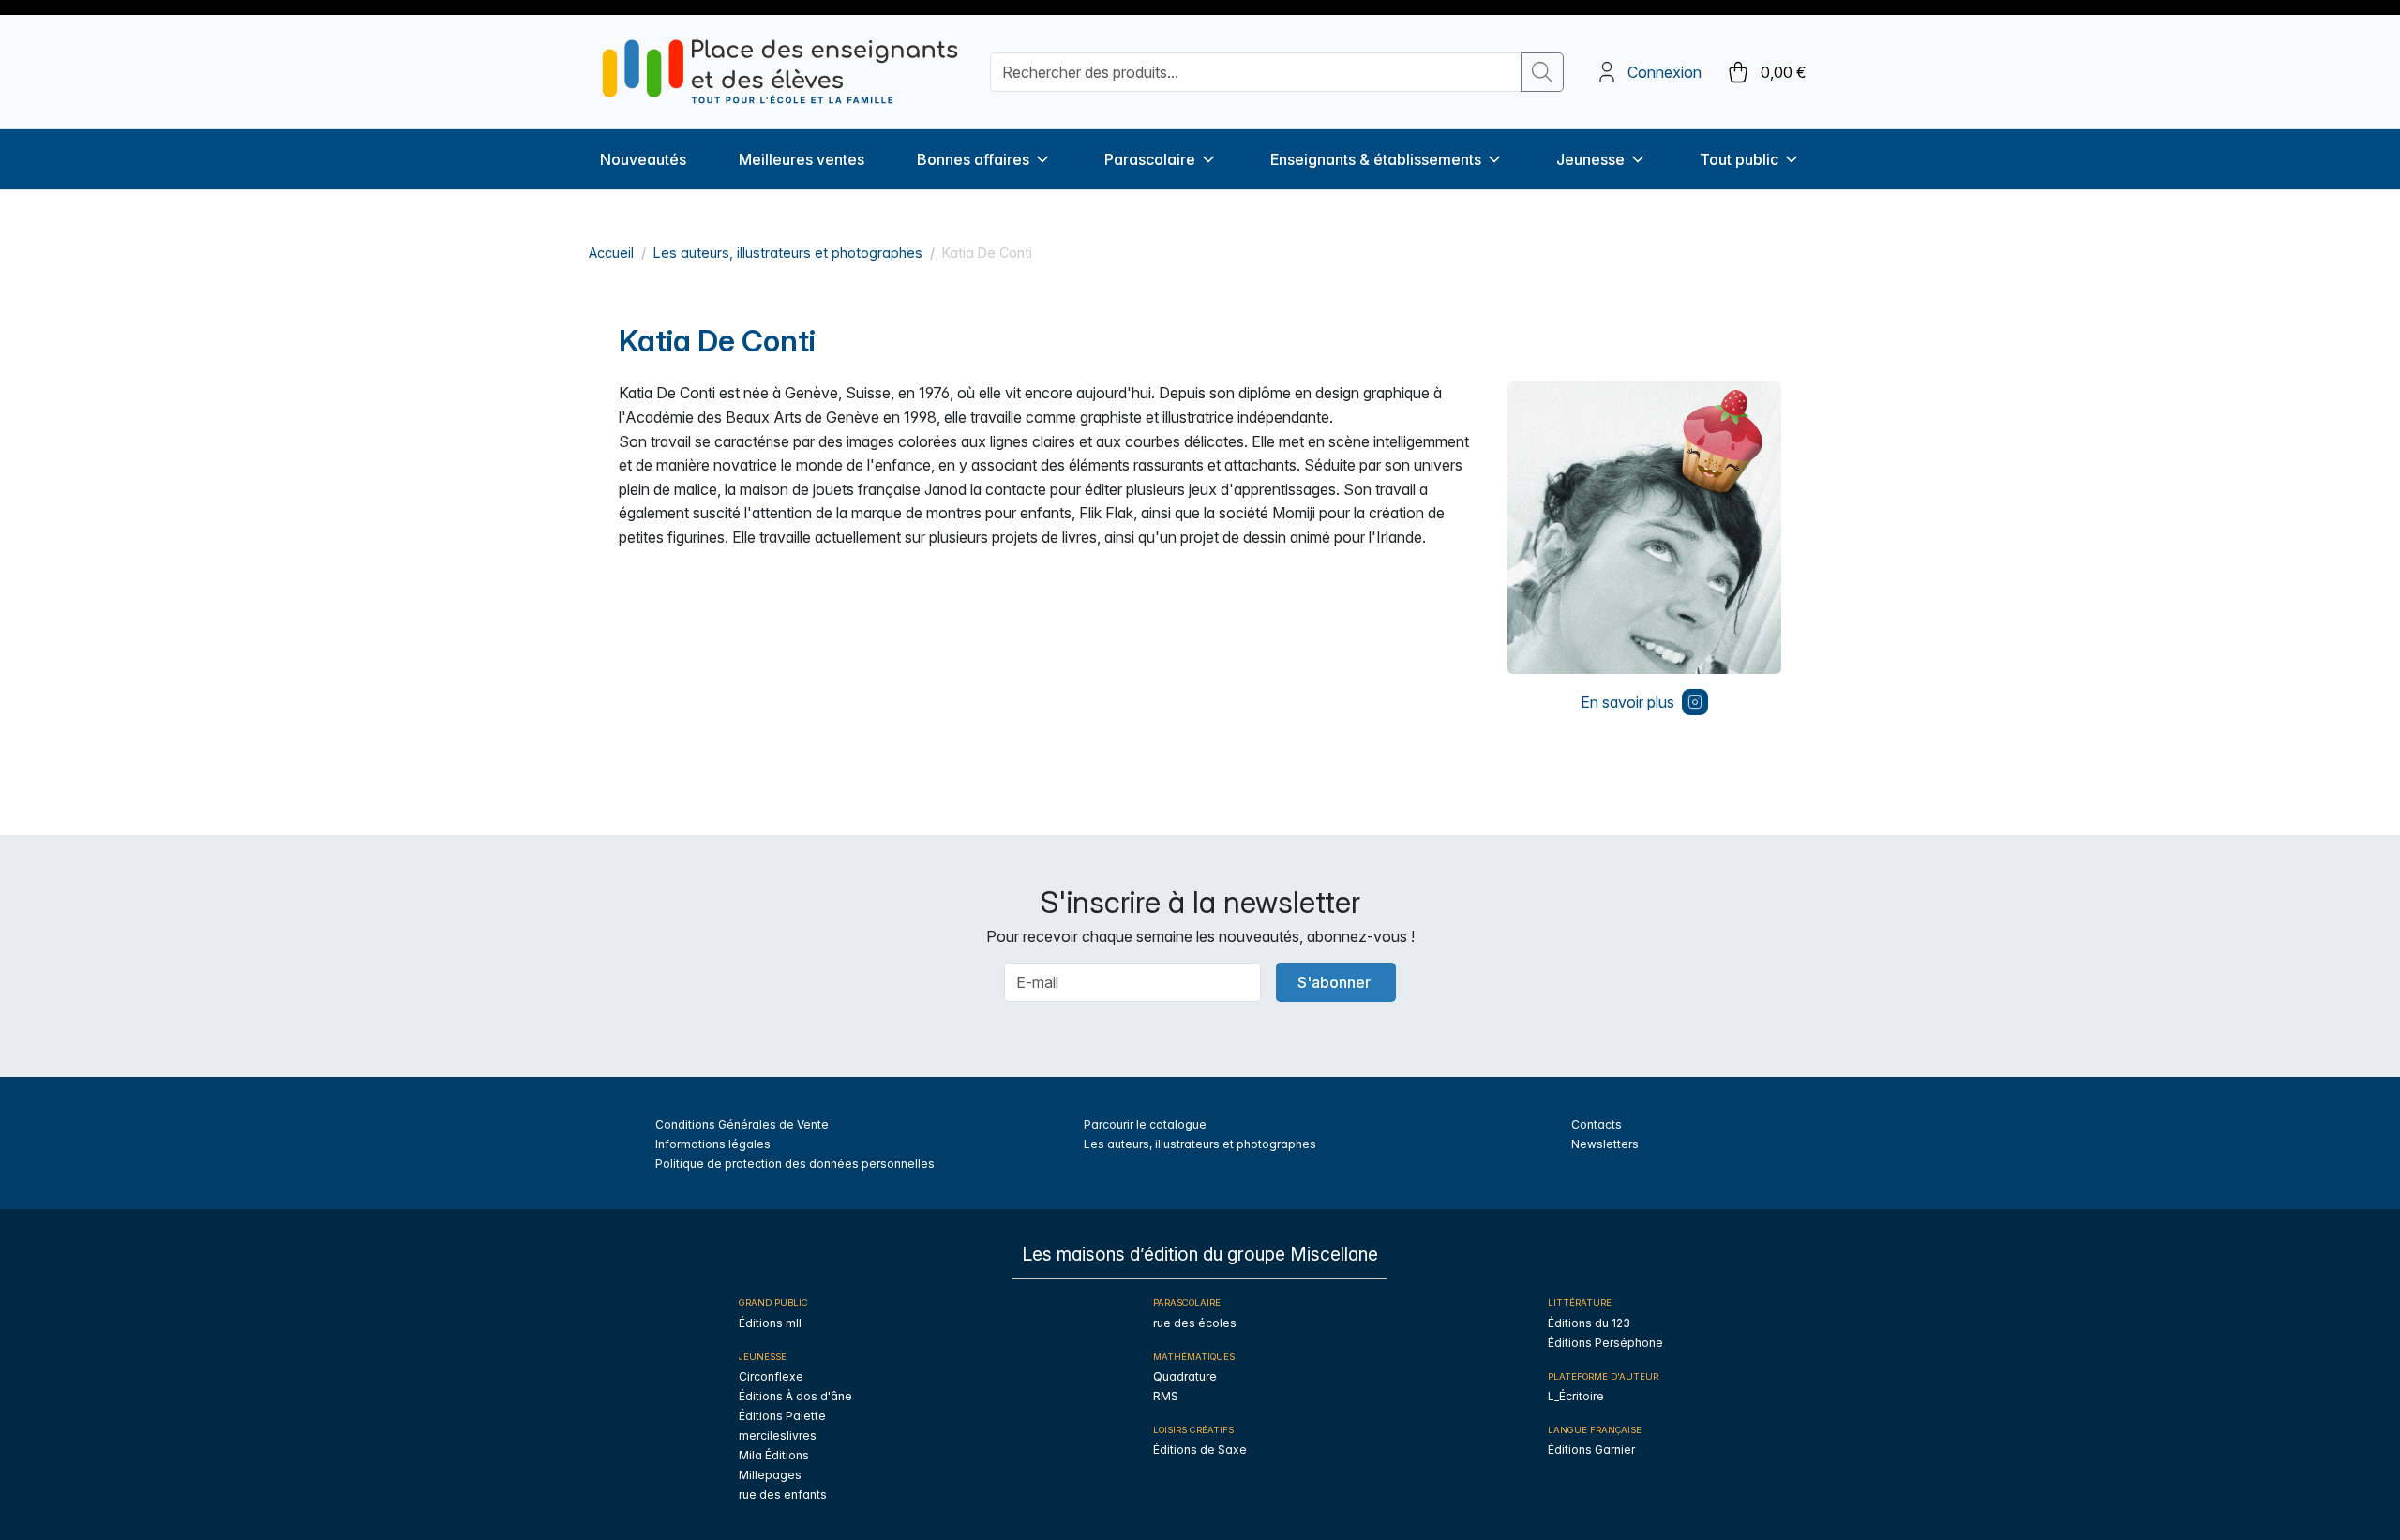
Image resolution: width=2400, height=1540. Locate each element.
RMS (1166, 1396)
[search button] (1542, 72)
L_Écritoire (1576, 1396)
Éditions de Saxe (1200, 1450)
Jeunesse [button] (1590, 159)
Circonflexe (771, 1376)
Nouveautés (643, 159)
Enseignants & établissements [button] (1376, 159)
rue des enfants (783, 1495)
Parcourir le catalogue (1145, 1124)
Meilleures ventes (802, 159)
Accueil (611, 253)
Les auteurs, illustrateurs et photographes (788, 253)
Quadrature (1185, 1376)
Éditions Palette (782, 1416)
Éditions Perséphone (1605, 1343)
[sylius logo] (780, 72)
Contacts (1597, 1124)
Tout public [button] (1739, 159)
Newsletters (1605, 1144)
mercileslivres (778, 1435)
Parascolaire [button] (1150, 159)
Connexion (1665, 72)
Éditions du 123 (1589, 1323)
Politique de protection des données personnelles (795, 1164)
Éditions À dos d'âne (795, 1396)
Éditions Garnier (1591, 1450)
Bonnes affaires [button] (973, 159)
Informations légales (713, 1144)
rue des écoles (1195, 1323)
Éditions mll (770, 1323)
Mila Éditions (774, 1455)
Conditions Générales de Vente (742, 1124)
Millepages (770, 1475)
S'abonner (1334, 982)
